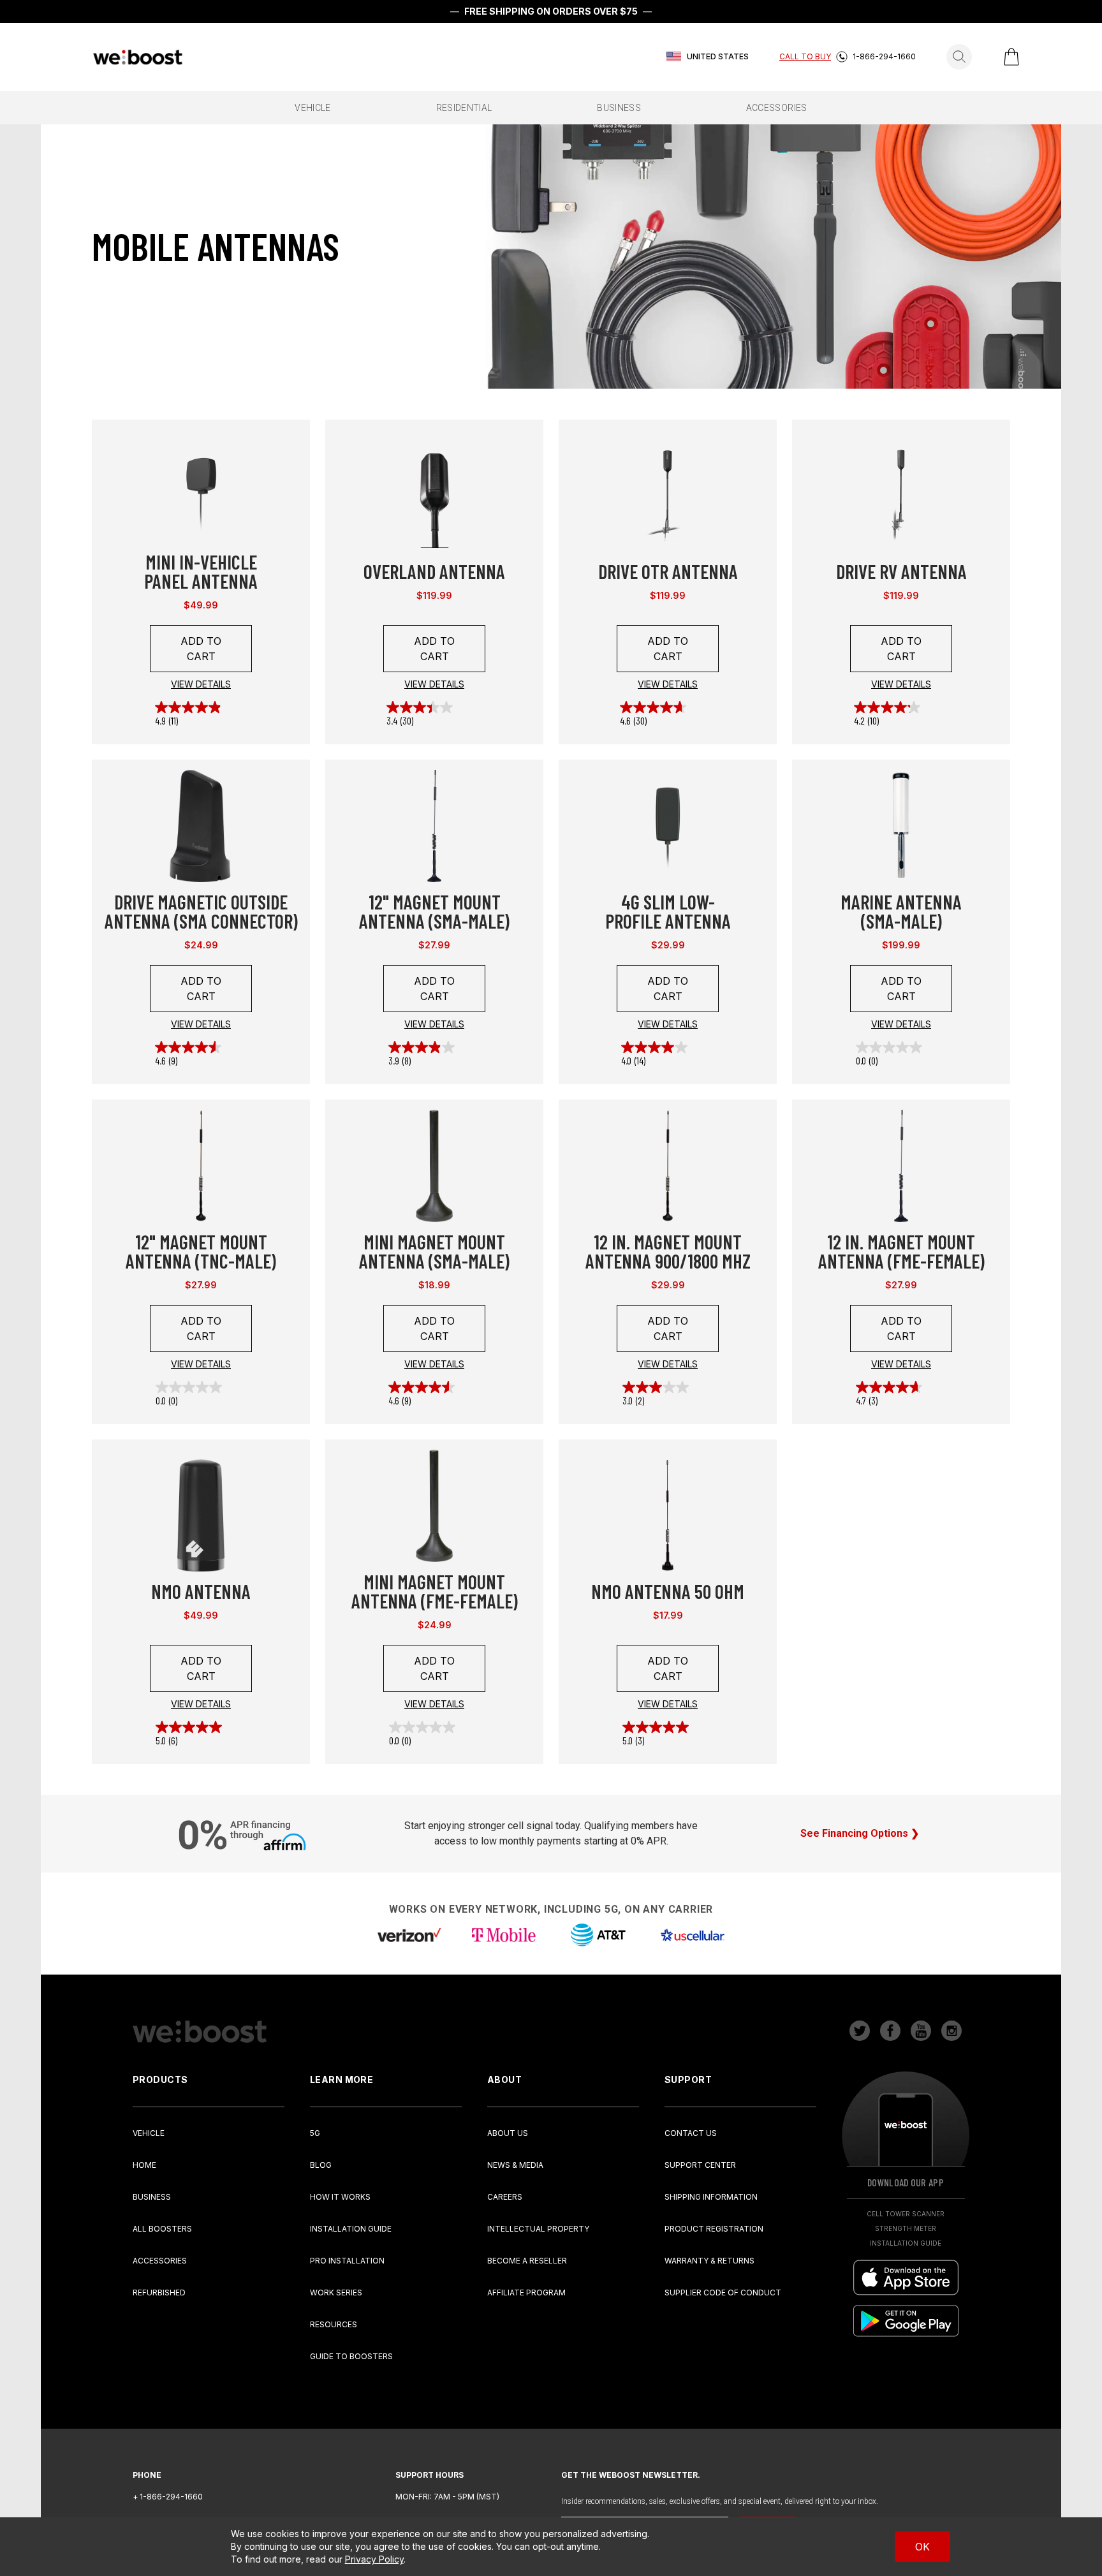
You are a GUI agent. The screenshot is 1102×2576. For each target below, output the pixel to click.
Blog (321, 2165)
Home (144, 2165)
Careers (505, 2197)
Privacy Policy (374, 2559)
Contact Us (691, 2133)
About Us (508, 2133)
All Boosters (162, 2229)
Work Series (336, 2293)
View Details (201, 684)
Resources (334, 2324)
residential (464, 108)
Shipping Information (711, 2197)
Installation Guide (351, 2229)
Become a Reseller (527, 2261)
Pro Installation (347, 2261)
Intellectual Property (538, 2229)
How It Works (340, 2197)
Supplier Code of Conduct (723, 2293)
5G (315, 2133)
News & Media (515, 2165)
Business (152, 2197)
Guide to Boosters (351, 2356)
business (619, 108)
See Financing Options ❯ (860, 1833)
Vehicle (149, 2133)
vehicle (312, 108)
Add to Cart (201, 649)
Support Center (700, 2165)
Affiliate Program (526, 2293)
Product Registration (714, 2229)
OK (922, 2547)
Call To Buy (805, 56)
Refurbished (159, 2293)
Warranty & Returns (709, 2261)
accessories (777, 108)
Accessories (160, 2261)
